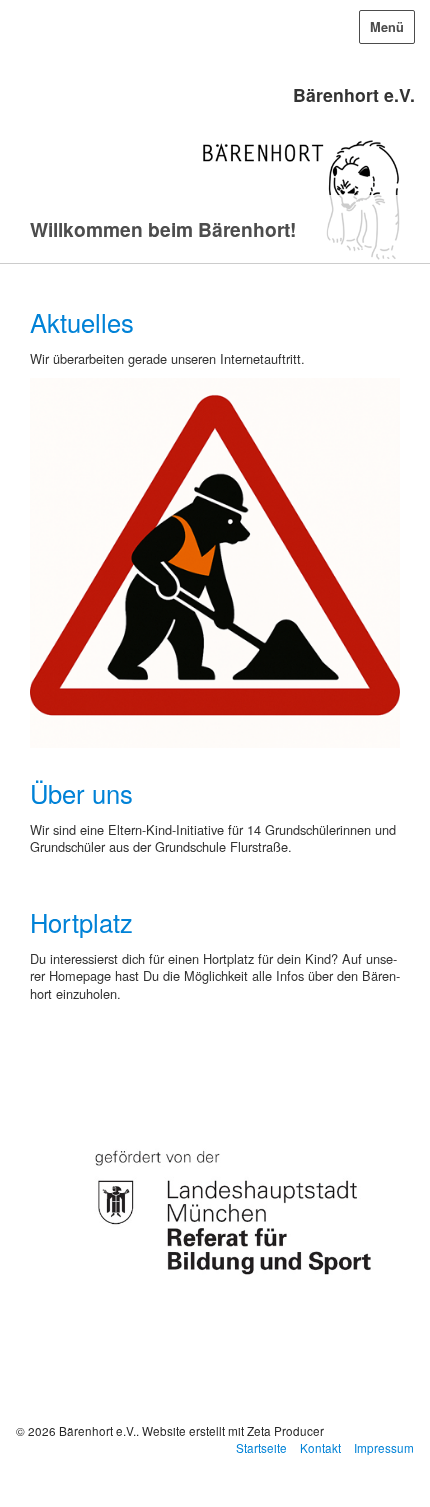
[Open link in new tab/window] (215, 1204)
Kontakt (320, 1447)
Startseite (261, 1447)
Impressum (384, 1447)
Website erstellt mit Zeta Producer (233, 1430)
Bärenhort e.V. (354, 94)
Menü (387, 27)
